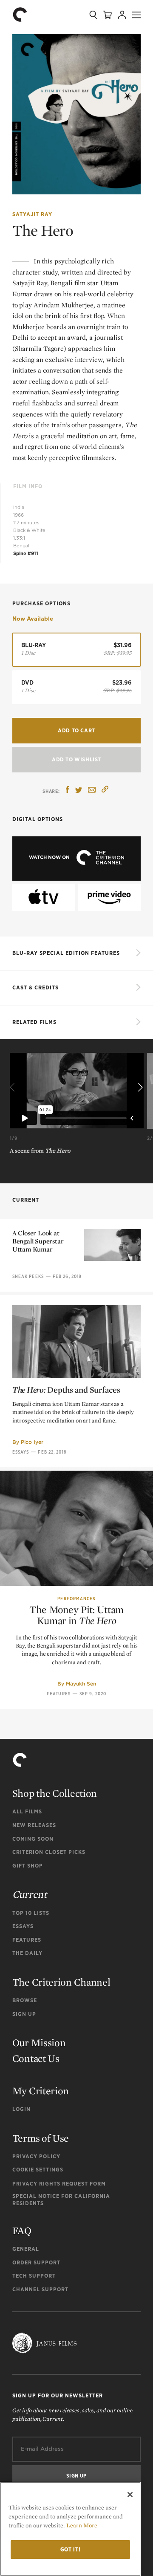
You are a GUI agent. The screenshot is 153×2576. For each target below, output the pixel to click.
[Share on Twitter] (79, 791)
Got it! (71, 2549)
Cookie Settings (38, 2170)
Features (59, 1694)
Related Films (34, 1022)
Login (21, 2109)
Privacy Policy (36, 2156)
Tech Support (34, 2276)
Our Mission (39, 2043)
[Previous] (14, 1088)
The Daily (27, 1953)
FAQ (22, 2231)
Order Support (36, 2262)
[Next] (139, 1088)
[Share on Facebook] (68, 791)
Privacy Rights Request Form (59, 2184)
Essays (21, 1452)
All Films (27, 1811)
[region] (70, 2529)
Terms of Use (41, 2138)
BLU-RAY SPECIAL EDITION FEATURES (66, 953)
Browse (25, 2000)
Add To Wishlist (76, 759)
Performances (76, 1599)
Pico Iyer (32, 1442)
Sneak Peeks (28, 1276)
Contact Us (36, 2058)
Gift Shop (28, 1866)
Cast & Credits (35, 987)
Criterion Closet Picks (49, 1852)
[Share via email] (92, 791)
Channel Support (40, 2289)
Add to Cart (76, 730)
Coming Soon (33, 1839)
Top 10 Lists (31, 1913)
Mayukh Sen (81, 1684)
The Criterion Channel (61, 1982)
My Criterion (41, 2091)
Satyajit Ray (32, 214)
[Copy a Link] (105, 791)
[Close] (130, 2495)
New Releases (34, 1825)
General (26, 2249)
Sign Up (24, 2014)
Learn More (82, 2525)
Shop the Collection (55, 1793)
